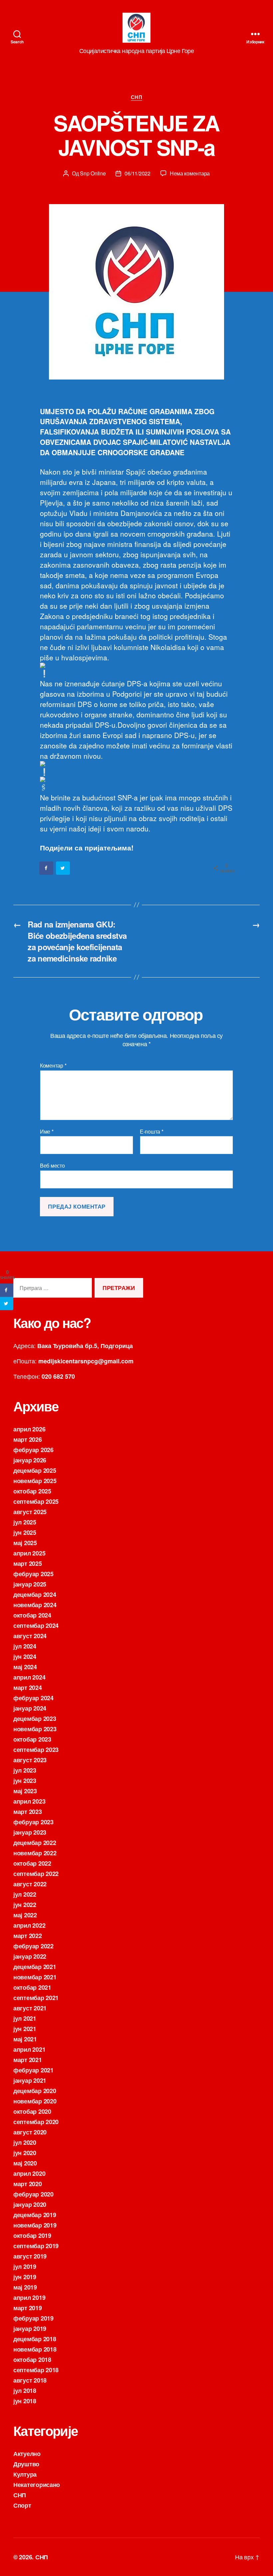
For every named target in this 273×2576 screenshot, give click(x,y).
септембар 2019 (36, 2246)
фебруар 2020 (33, 2194)
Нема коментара (190, 173)
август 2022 (30, 1884)
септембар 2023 (36, 1750)
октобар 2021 (32, 1987)
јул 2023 (25, 1770)
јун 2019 (25, 2277)
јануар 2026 (30, 1460)
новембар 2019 (35, 2225)
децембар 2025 (35, 1470)
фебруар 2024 (33, 1698)
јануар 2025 (30, 1584)
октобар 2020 (32, 2111)
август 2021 (30, 2008)
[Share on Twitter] (63, 868)
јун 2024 (25, 1657)
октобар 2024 (32, 1615)
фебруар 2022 (33, 1946)
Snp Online (93, 173)
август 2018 (30, 2380)
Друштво (26, 2464)
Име (47, 1132)
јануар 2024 (30, 1708)
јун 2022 (25, 1905)
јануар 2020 (30, 2204)
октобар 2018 (32, 2360)
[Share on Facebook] (47, 868)
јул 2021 (25, 2018)
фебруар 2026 (33, 1450)
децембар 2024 (35, 1594)
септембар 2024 (36, 1626)
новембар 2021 (35, 1977)
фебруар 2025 (33, 1574)
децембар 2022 (35, 1843)
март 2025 (28, 1563)
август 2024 (30, 1636)
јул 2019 (25, 2267)
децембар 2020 (35, 2091)
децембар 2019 (35, 2215)
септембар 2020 (36, 2122)
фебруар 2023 (33, 1822)
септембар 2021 (36, 1998)
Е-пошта (152, 1132)
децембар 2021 (35, 1967)
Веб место (52, 1165)
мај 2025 (25, 1543)
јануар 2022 (30, 1956)
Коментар (53, 1066)
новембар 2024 (35, 1605)
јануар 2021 (30, 2080)
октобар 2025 (32, 1491)
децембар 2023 (35, 1719)
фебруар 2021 (33, 2070)
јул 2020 (25, 2142)
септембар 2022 (36, 1874)
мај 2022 (25, 1915)
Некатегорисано (37, 2485)
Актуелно (27, 2454)
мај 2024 (25, 1667)
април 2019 (29, 2298)
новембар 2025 (35, 1481)
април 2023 (29, 1801)
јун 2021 (25, 2029)
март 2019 (28, 2308)
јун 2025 (25, 1532)
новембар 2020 (35, 2101)
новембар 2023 (35, 1729)
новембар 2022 (35, 1853)
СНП (137, 97)
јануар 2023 (30, 1832)
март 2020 (28, 2184)
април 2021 (29, 2049)
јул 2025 (25, 1522)
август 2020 (30, 2132)
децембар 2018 (35, 2339)
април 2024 (29, 1677)
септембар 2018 (36, 2370)
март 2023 (28, 1812)
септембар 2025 (36, 1501)
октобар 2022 (32, 1863)
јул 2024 (25, 1646)
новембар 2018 (35, 2349)
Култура (25, 2474)
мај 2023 (25, 1791)
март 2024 (28, 1688)
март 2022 (28, 1936)
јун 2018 (25, 2401)
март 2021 (28, 2060)
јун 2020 (25, 2153)
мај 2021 (25, 2039)
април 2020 (29, 2173)
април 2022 (29, 1925)
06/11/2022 (137, 173)
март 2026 (28, 1439)
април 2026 (29, 1429)
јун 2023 (25, 1781)
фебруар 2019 (33, 2318)
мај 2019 (25, 2287)
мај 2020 (25, 2163)
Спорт (22, 2505)
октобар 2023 (32, 1739)
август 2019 (30, 2256)
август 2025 (30, 1512)
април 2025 (29, 1553)
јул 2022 (25, 1894)
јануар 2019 (30, 2329)
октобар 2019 (32, 2235)
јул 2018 (25, 2391)
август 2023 (30, 1760)
